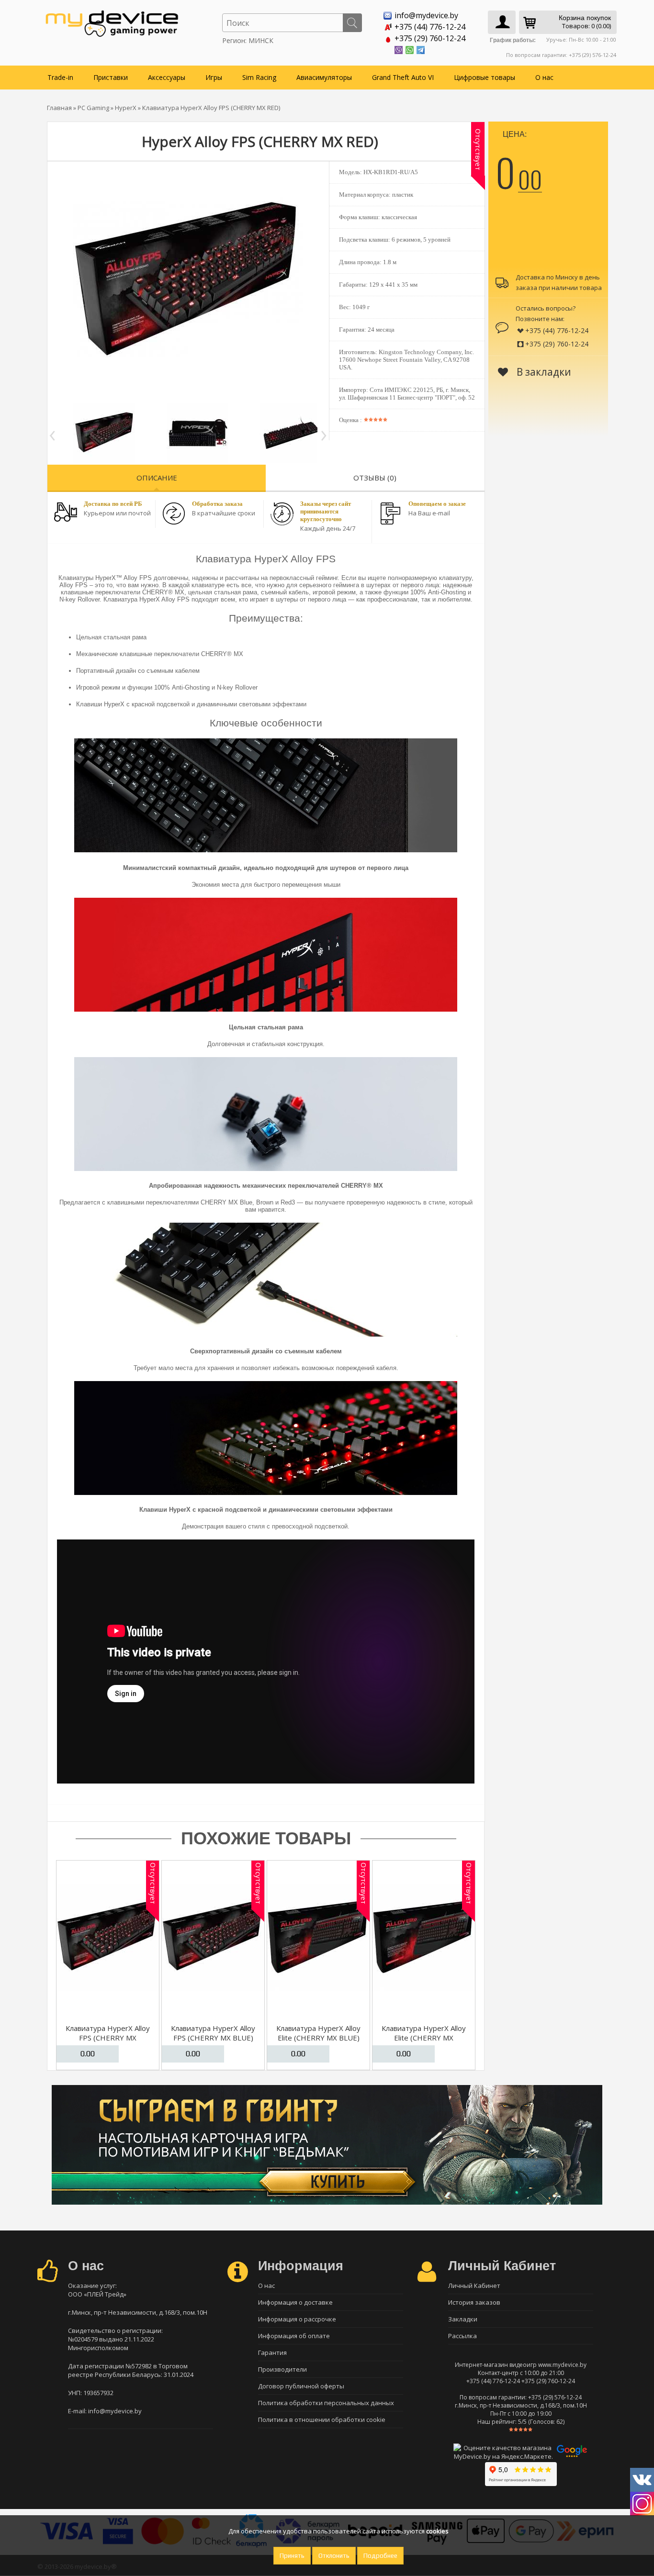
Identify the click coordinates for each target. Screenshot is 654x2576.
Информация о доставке (295, 2302)
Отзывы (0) (375, 478)
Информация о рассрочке (297, 2319)
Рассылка (462, 2336)
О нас (544, 77)
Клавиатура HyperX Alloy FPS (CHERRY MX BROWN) (108, 2038)
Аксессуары (167, 77)
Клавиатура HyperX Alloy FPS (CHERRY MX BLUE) (213, 2033)
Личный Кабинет (474, 2286)
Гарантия (272, 2353)
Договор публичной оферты (301, 2386)
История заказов (474, 2302)
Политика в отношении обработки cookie (322, 2420)
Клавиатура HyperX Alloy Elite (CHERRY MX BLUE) (318, 2033)
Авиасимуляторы (324, 77)
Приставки (111, 77)
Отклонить (334, 2556)
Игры (214, 77)
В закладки (543, 372)
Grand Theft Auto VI (403, 77)
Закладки (463, 2319)
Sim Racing (259, 77)
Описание (157, 478)
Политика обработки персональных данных (326, 2403)
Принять (292, 2556)
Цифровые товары (485, 77)
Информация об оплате (294, 2336)
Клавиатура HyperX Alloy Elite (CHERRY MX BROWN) (424, 2038)
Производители (282, 2369)
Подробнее (380, 2556)
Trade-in (60, 77)
